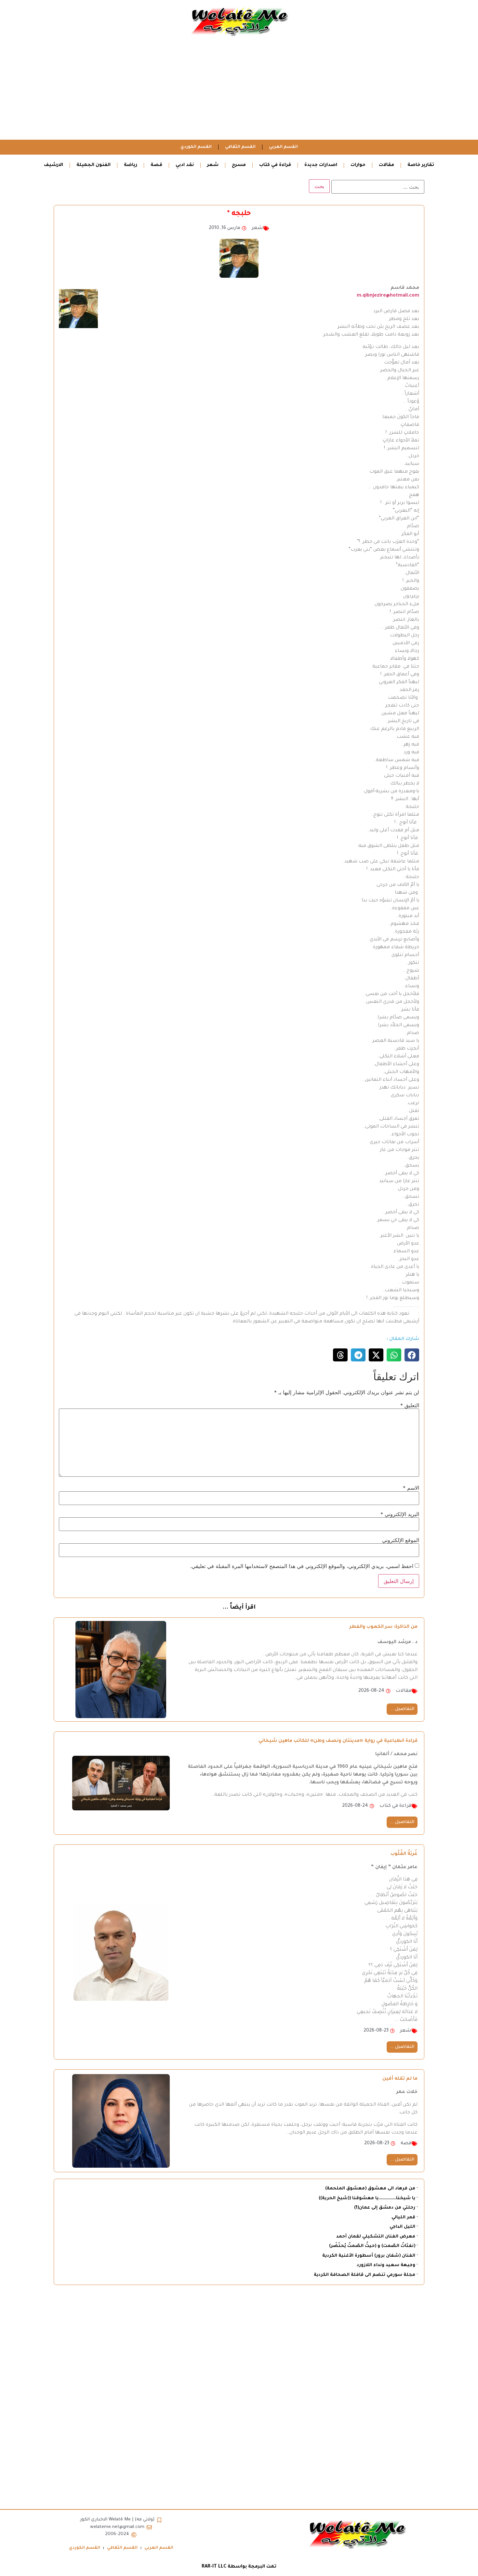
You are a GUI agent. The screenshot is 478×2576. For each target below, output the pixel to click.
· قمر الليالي (405, 2218)
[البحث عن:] (378, 187)
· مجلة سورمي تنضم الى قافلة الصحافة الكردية (366, 2275)
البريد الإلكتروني (400, 1514)
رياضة (131, 165)
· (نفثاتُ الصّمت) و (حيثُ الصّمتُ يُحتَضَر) (373, 2246)
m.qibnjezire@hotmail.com (388, 296)
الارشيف (53, 165)
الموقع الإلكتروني (401, 1540)
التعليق (410, 1405)
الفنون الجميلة (93, 165)
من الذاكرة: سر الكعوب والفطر (384, 1627)
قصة (156, 165)
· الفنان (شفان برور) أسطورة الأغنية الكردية (370, 2256)
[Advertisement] (239, 91)
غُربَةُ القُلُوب (404, 1854)
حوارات (358, 165)
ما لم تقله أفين (400, 2079)
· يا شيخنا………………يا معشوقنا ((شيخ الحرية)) (368, 2198)
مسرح (239, 165)
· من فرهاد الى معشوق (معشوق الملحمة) (371, 2189)
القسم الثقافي (240, 147)
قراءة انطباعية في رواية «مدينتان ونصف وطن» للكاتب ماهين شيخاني (338, 1741)
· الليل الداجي (404, 2227)
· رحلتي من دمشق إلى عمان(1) (386, 2208)
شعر (213, 165)
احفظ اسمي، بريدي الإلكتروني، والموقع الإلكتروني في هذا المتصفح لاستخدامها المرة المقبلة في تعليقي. (302, 1566)
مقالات (386, 165)
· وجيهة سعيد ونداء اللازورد (387, 2265)
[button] (412, 1355)
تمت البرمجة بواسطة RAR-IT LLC (239, 2567)
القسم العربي (283, 147)
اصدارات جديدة (321, 165)
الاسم (411, 1488)
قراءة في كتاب (275, 165)
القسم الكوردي (196, 147)
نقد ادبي (185, 165)
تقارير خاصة (421, 165)
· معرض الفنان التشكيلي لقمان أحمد (377, 2237)
